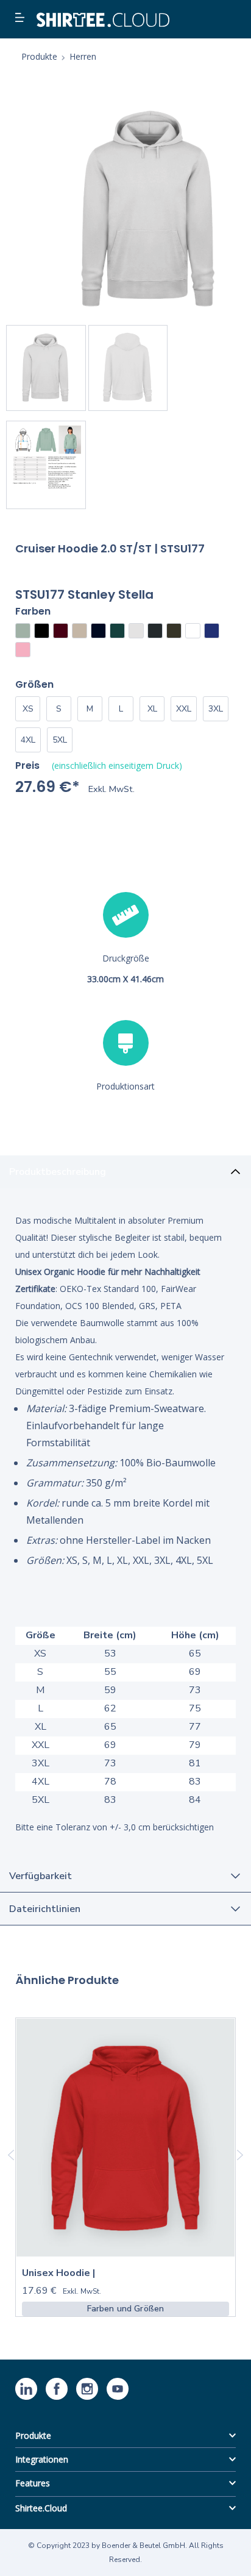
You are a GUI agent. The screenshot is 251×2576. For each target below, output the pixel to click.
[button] (21, 18)
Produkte (33, 2435)
